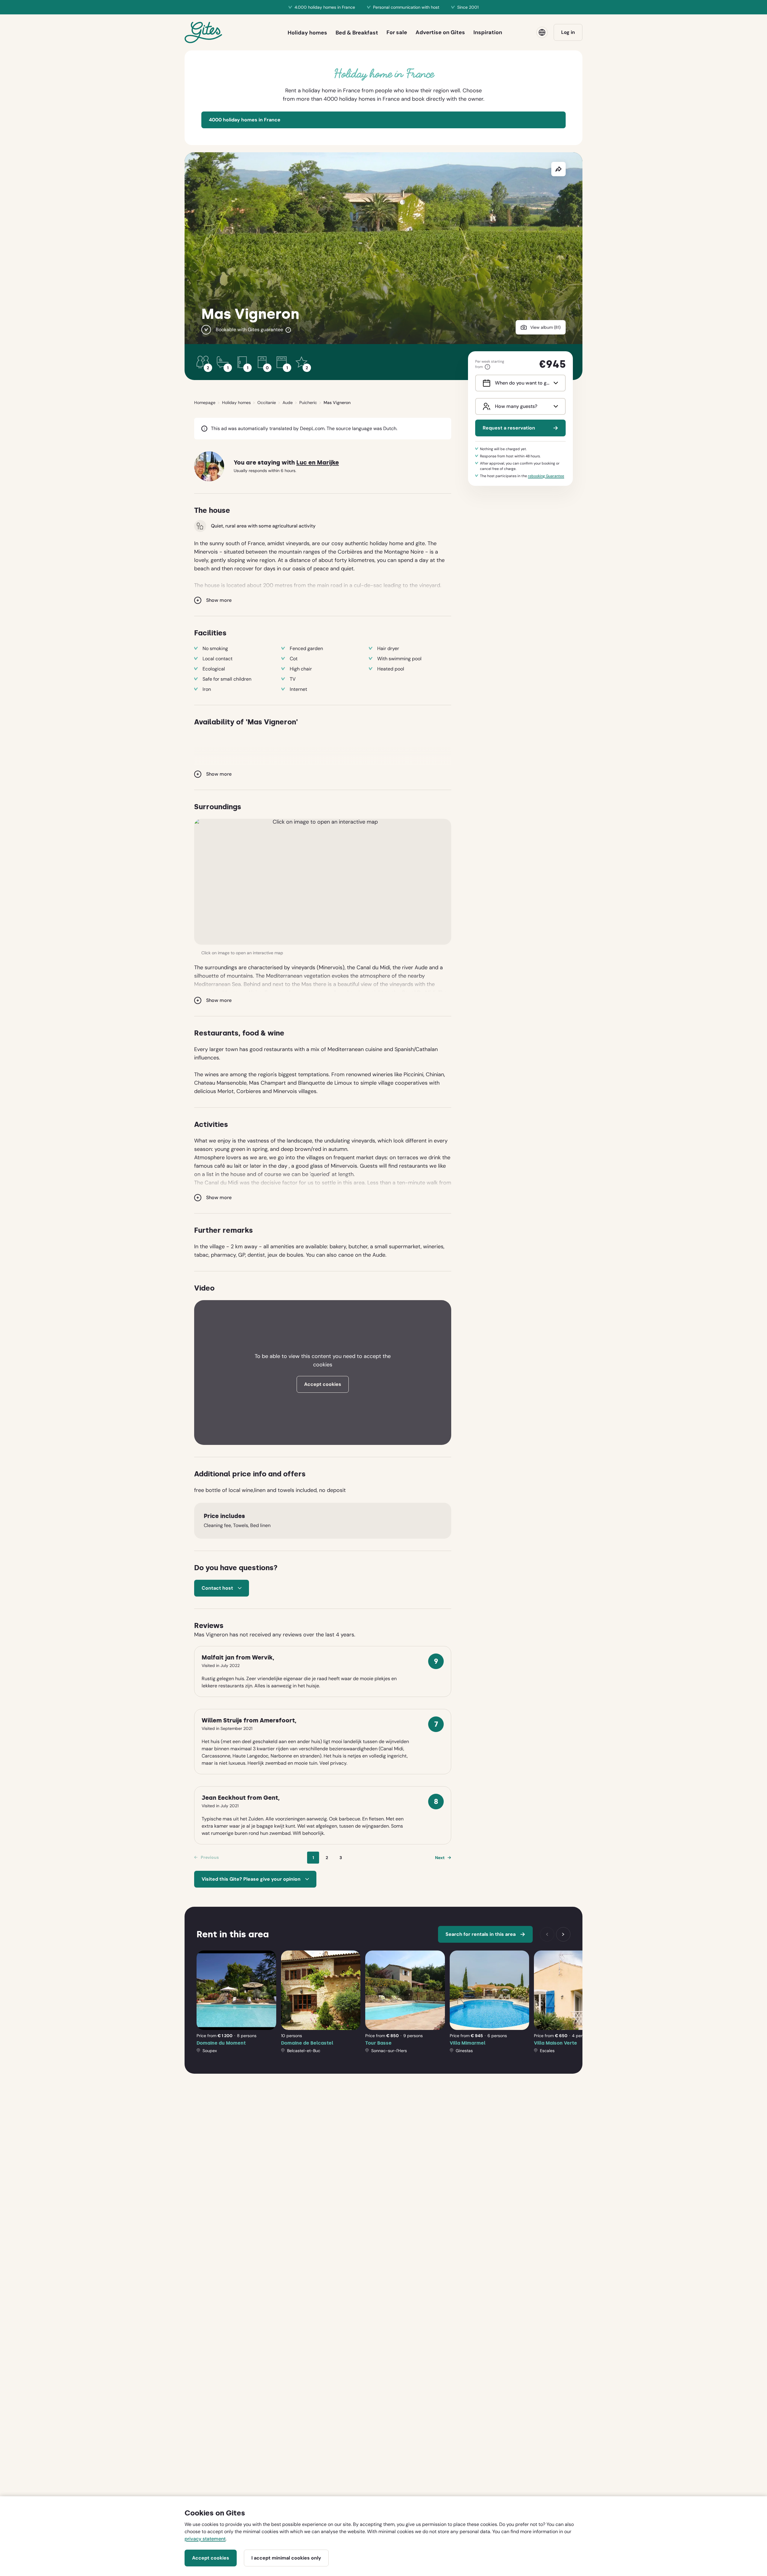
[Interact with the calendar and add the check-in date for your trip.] (485, 383)
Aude (288, 403)
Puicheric (308, 403)
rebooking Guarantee (546, 476)
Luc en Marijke (318, 463)
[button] (323, 882)
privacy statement (205, 2539)
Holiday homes (236, 403)
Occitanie (267, 403)
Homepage (205, 403)
